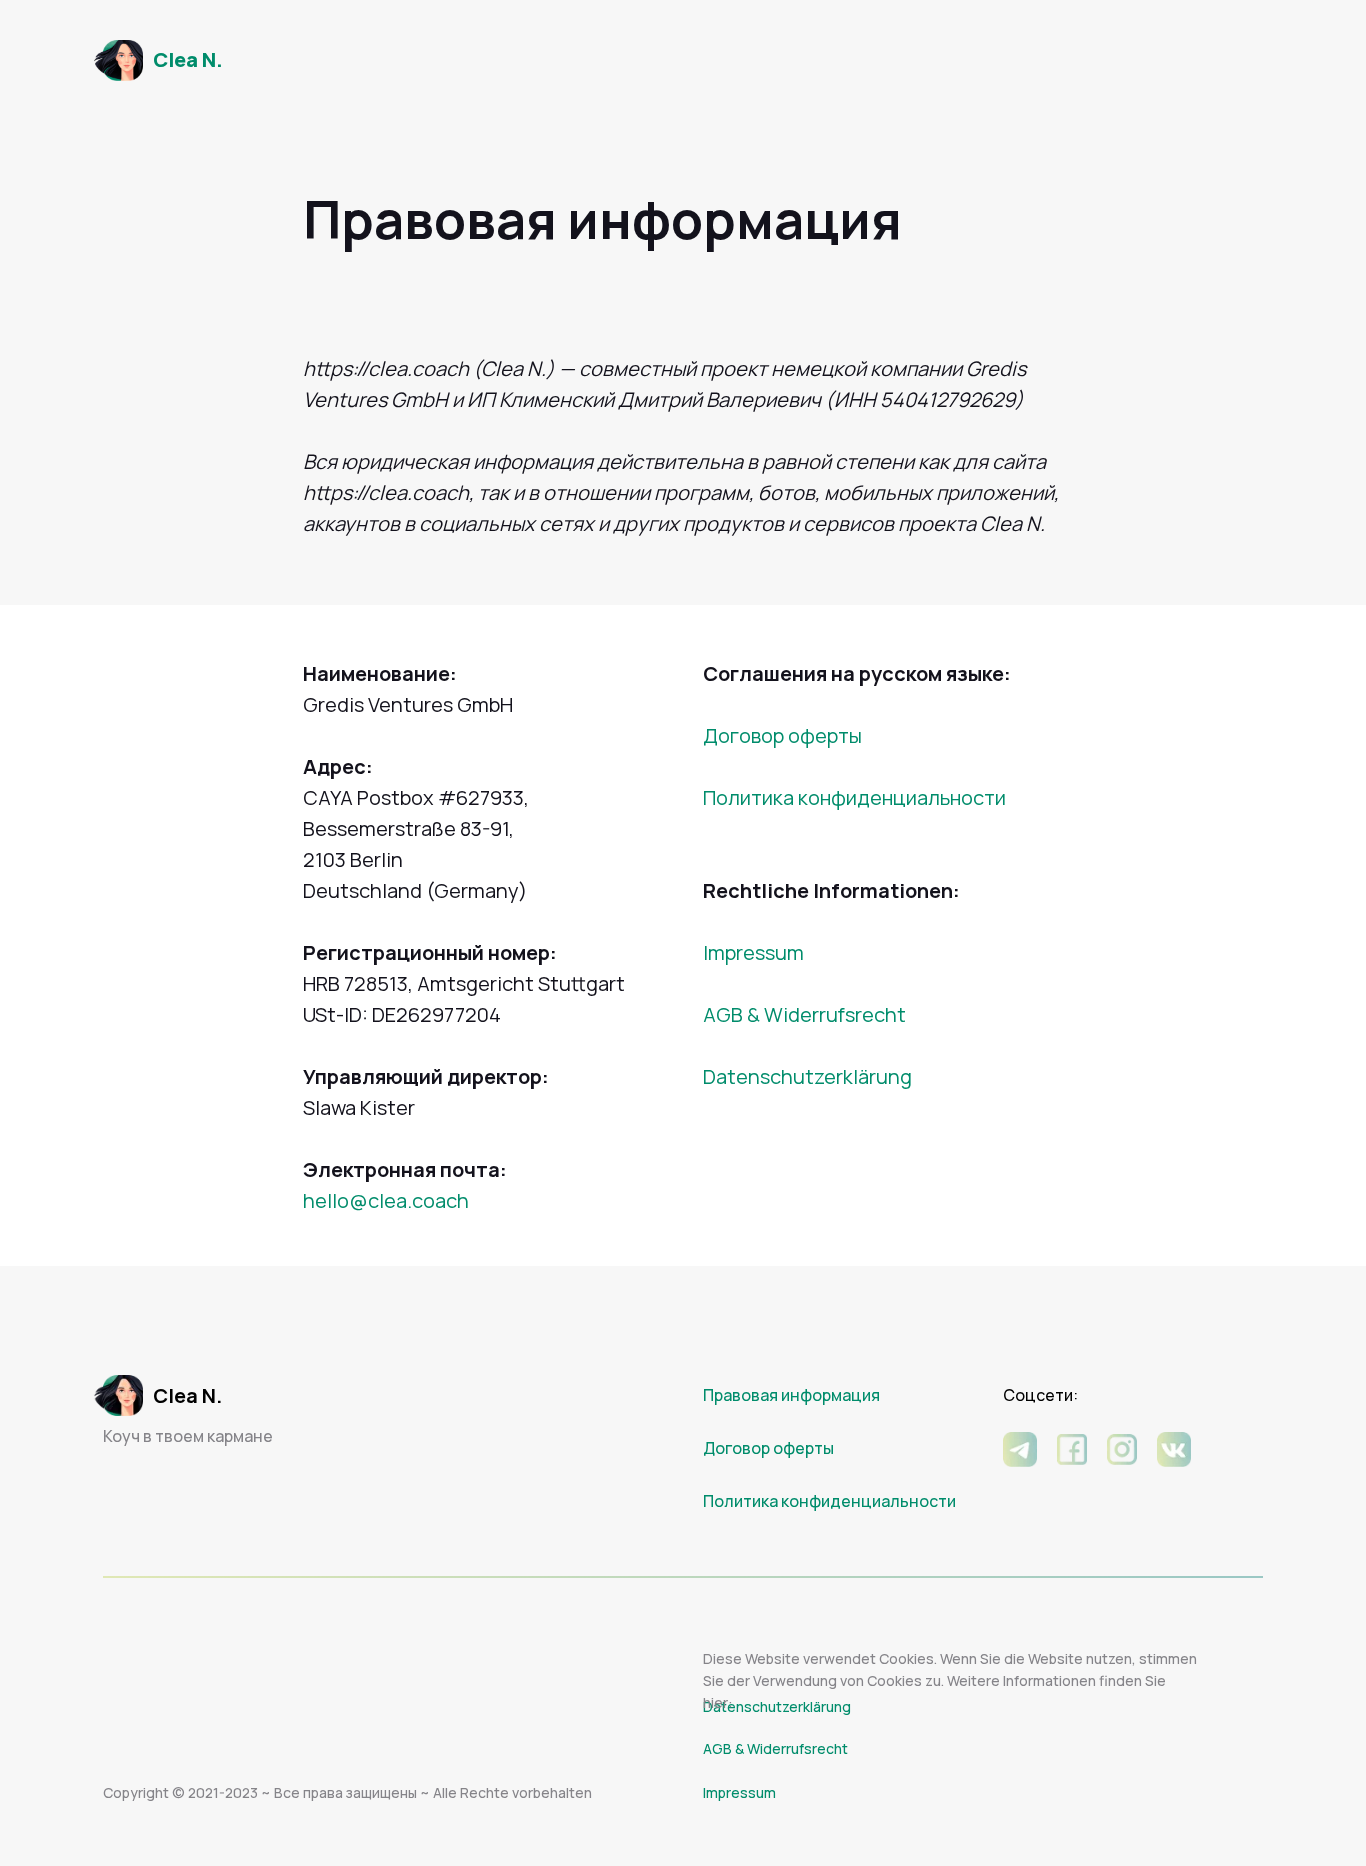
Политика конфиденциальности (854, 797)
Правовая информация (791, 1395)
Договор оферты (782, 735)
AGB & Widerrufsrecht (804, 1014)
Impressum (753, 952)
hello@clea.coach (386, 1200)
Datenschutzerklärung (807, 1076)
